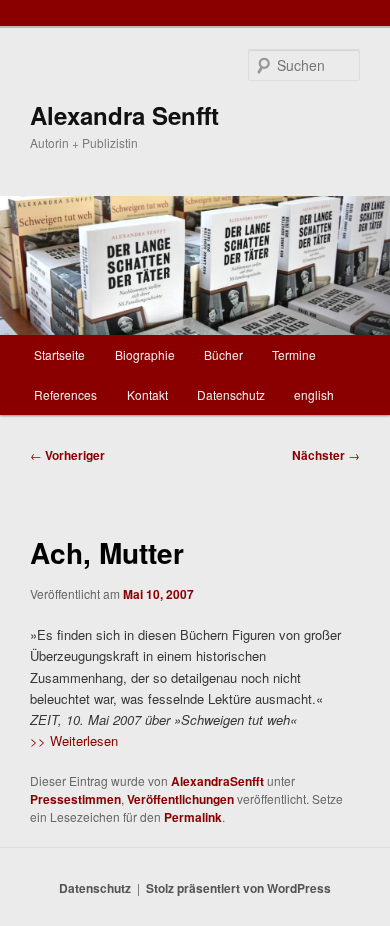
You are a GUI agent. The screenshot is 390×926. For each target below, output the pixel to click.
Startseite (59, 354)
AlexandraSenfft (217, 781)
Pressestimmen (75, 799)
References (65, 394)
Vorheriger (67, 455)
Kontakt (147, 394)
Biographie (145, 354)
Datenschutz (231, 394)
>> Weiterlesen (74, 740)
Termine (294, 354)
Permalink (193, 817)
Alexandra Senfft (124, 115)
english (314, 394)
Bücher (223, 354)
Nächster (326, 455)
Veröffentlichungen (180, 799)
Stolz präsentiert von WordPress (238, 888)
